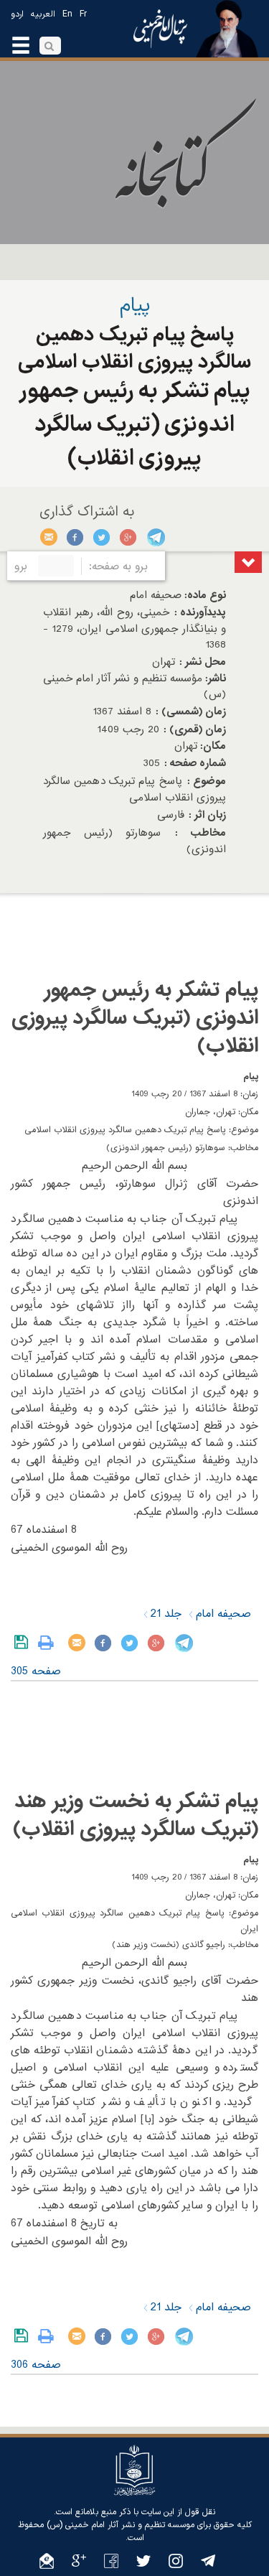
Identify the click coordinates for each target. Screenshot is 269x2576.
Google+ (129, 537)
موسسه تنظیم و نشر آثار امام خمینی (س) (121, 2525)
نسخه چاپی (49, 1643)
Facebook (76, 537)
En (67, 14)
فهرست (248, 562)
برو (21, 566)
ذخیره (24, 1643)
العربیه (43, 14)
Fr (83, 14)
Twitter (102, 537)
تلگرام (155, 537)
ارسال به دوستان (49, 537)
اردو (17, 14)
